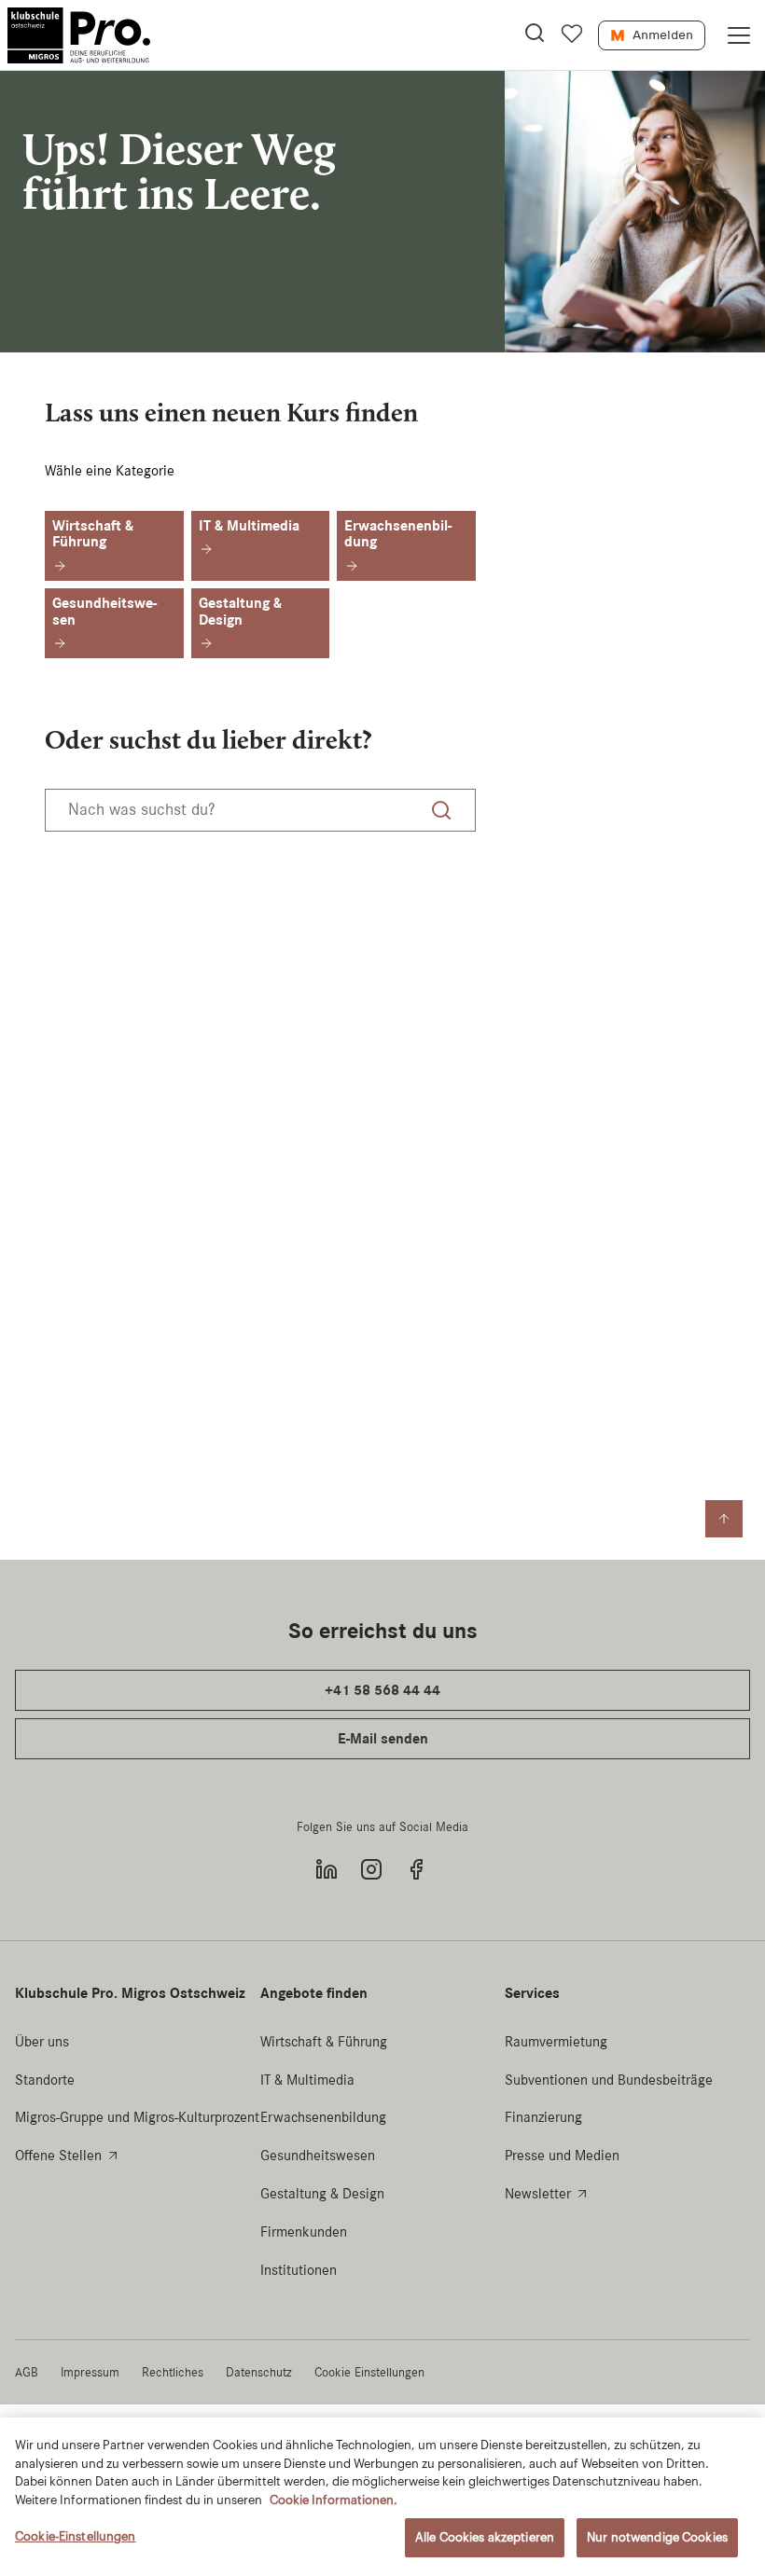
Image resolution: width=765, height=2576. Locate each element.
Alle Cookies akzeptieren (485, 2537)
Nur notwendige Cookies (657, 2537)
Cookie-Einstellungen (76, 2536)
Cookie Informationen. (334, 2500)
